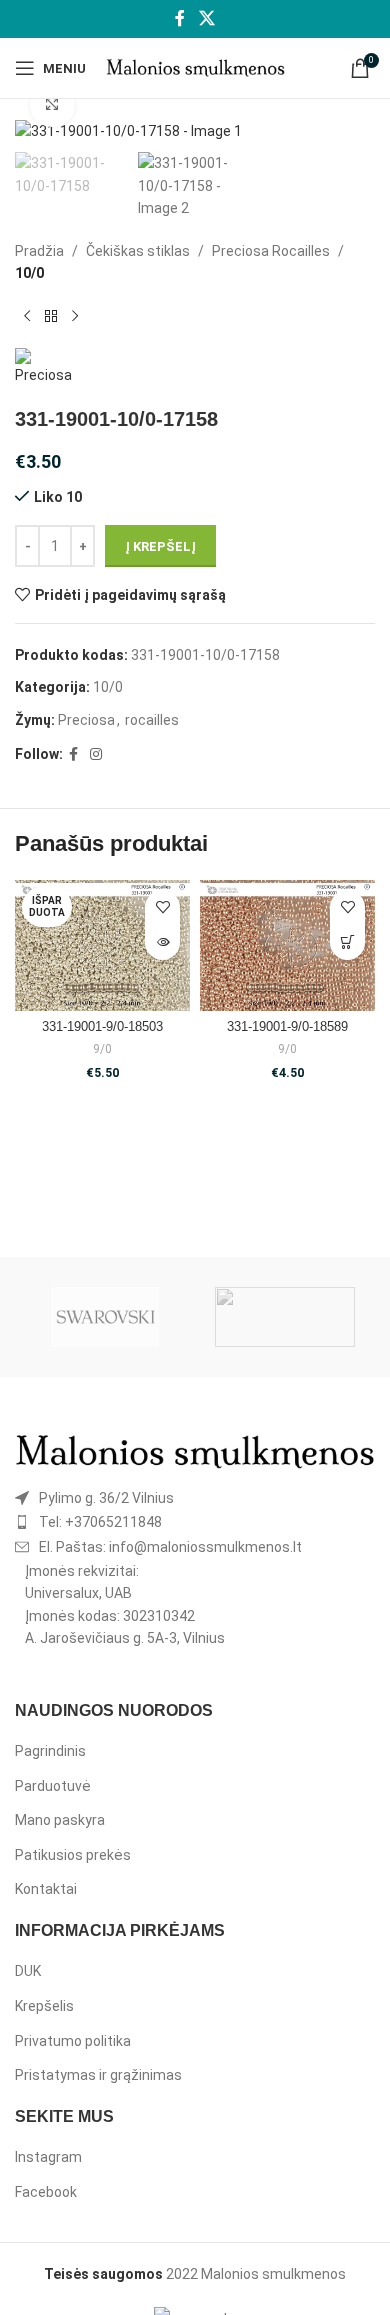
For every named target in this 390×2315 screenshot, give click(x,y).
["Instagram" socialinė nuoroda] (96, 754)
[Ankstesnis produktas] (27, 316)
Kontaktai (46, 1889)
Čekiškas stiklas (138, 251)
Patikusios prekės (73, 1855)
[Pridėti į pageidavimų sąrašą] (162, 907)
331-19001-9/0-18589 (287, 1027)
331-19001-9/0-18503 (102, 1027)
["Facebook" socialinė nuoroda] (180, 18)
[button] (347, 942)
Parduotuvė (53, 1786)
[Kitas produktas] (75, 316)
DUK (28, 1971)
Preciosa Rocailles (271, 251)
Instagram (48, 2157)
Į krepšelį (160, 546)
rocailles (152, 720)
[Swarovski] (105, 1317)
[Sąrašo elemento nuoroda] (195, 1498)
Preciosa (86, 720)
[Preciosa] (285, 1317)
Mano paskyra (60, 1820)
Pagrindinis (50, 1751)
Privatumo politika (73, 2041)
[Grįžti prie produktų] (51, 316)
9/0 (102, 1049)
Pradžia (39, 251)
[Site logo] (195, 67)
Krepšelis (44, 2006)
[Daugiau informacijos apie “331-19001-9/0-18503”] (162, 942)
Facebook (46, 2192)
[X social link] (206, 18)
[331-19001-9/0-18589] (287, 945)
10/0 (29, 273)
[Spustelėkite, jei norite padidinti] (52, 105)
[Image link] (195, 1450)
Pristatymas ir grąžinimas (98, 2075)
